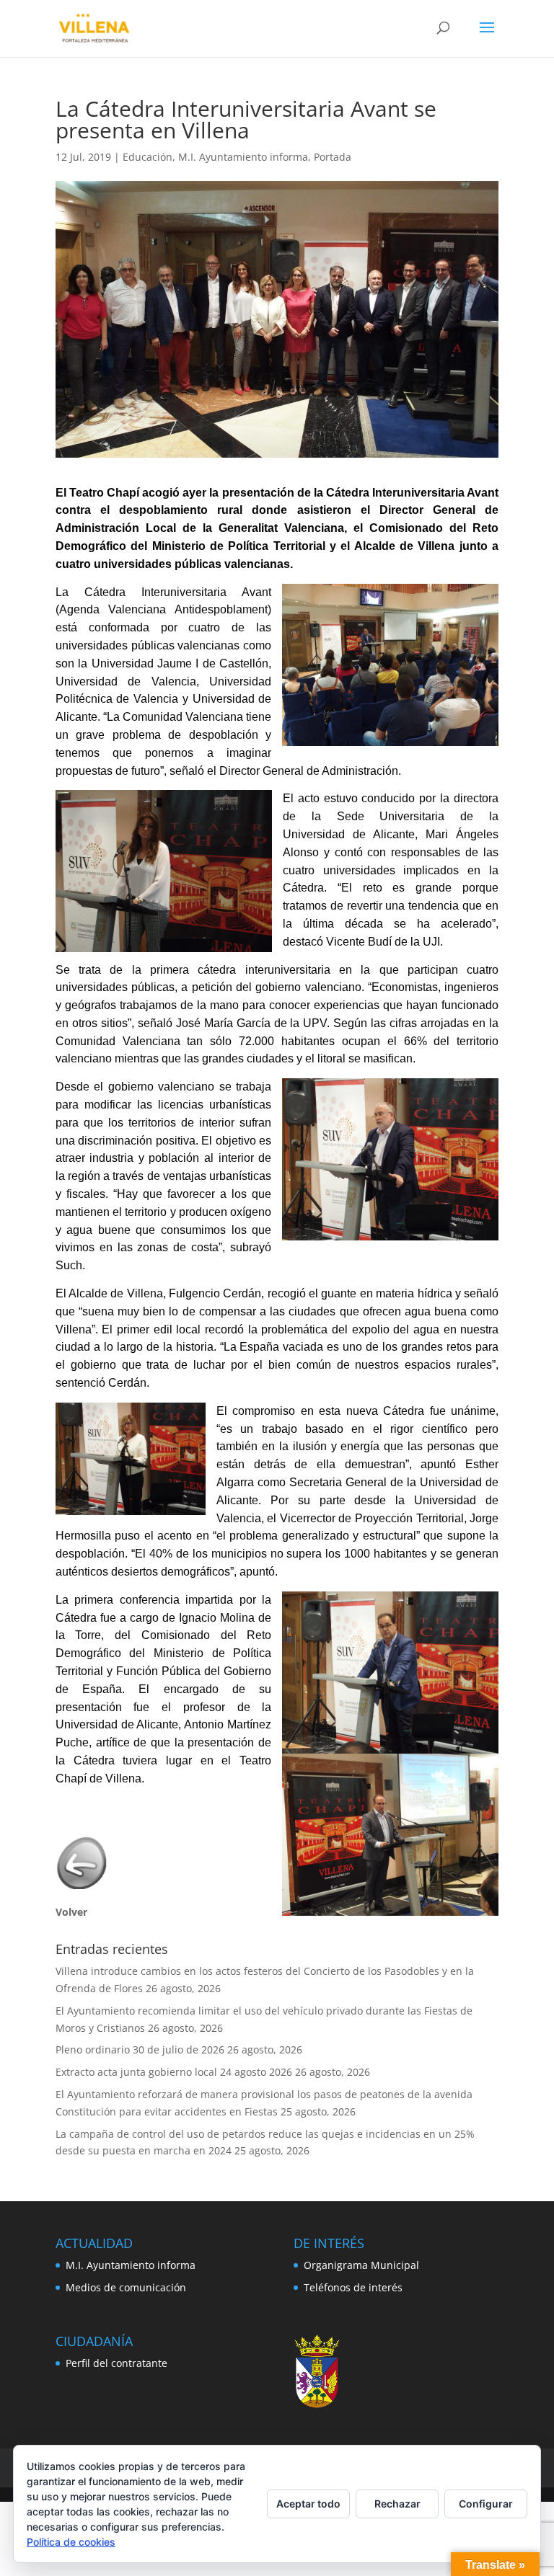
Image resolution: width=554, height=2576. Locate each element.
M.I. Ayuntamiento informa (243, 157)
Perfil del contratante (116, 2363)
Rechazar (397, 2504)
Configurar (486, 2504)
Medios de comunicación (126, 2287)
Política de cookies (71, 2542)
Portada (333, 157)
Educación (148, 157)
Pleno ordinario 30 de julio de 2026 (140, 2049)
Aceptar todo (308, 2504)
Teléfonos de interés (353, 2287)
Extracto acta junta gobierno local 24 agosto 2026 (174, 2072)
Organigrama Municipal (361, 2265)
